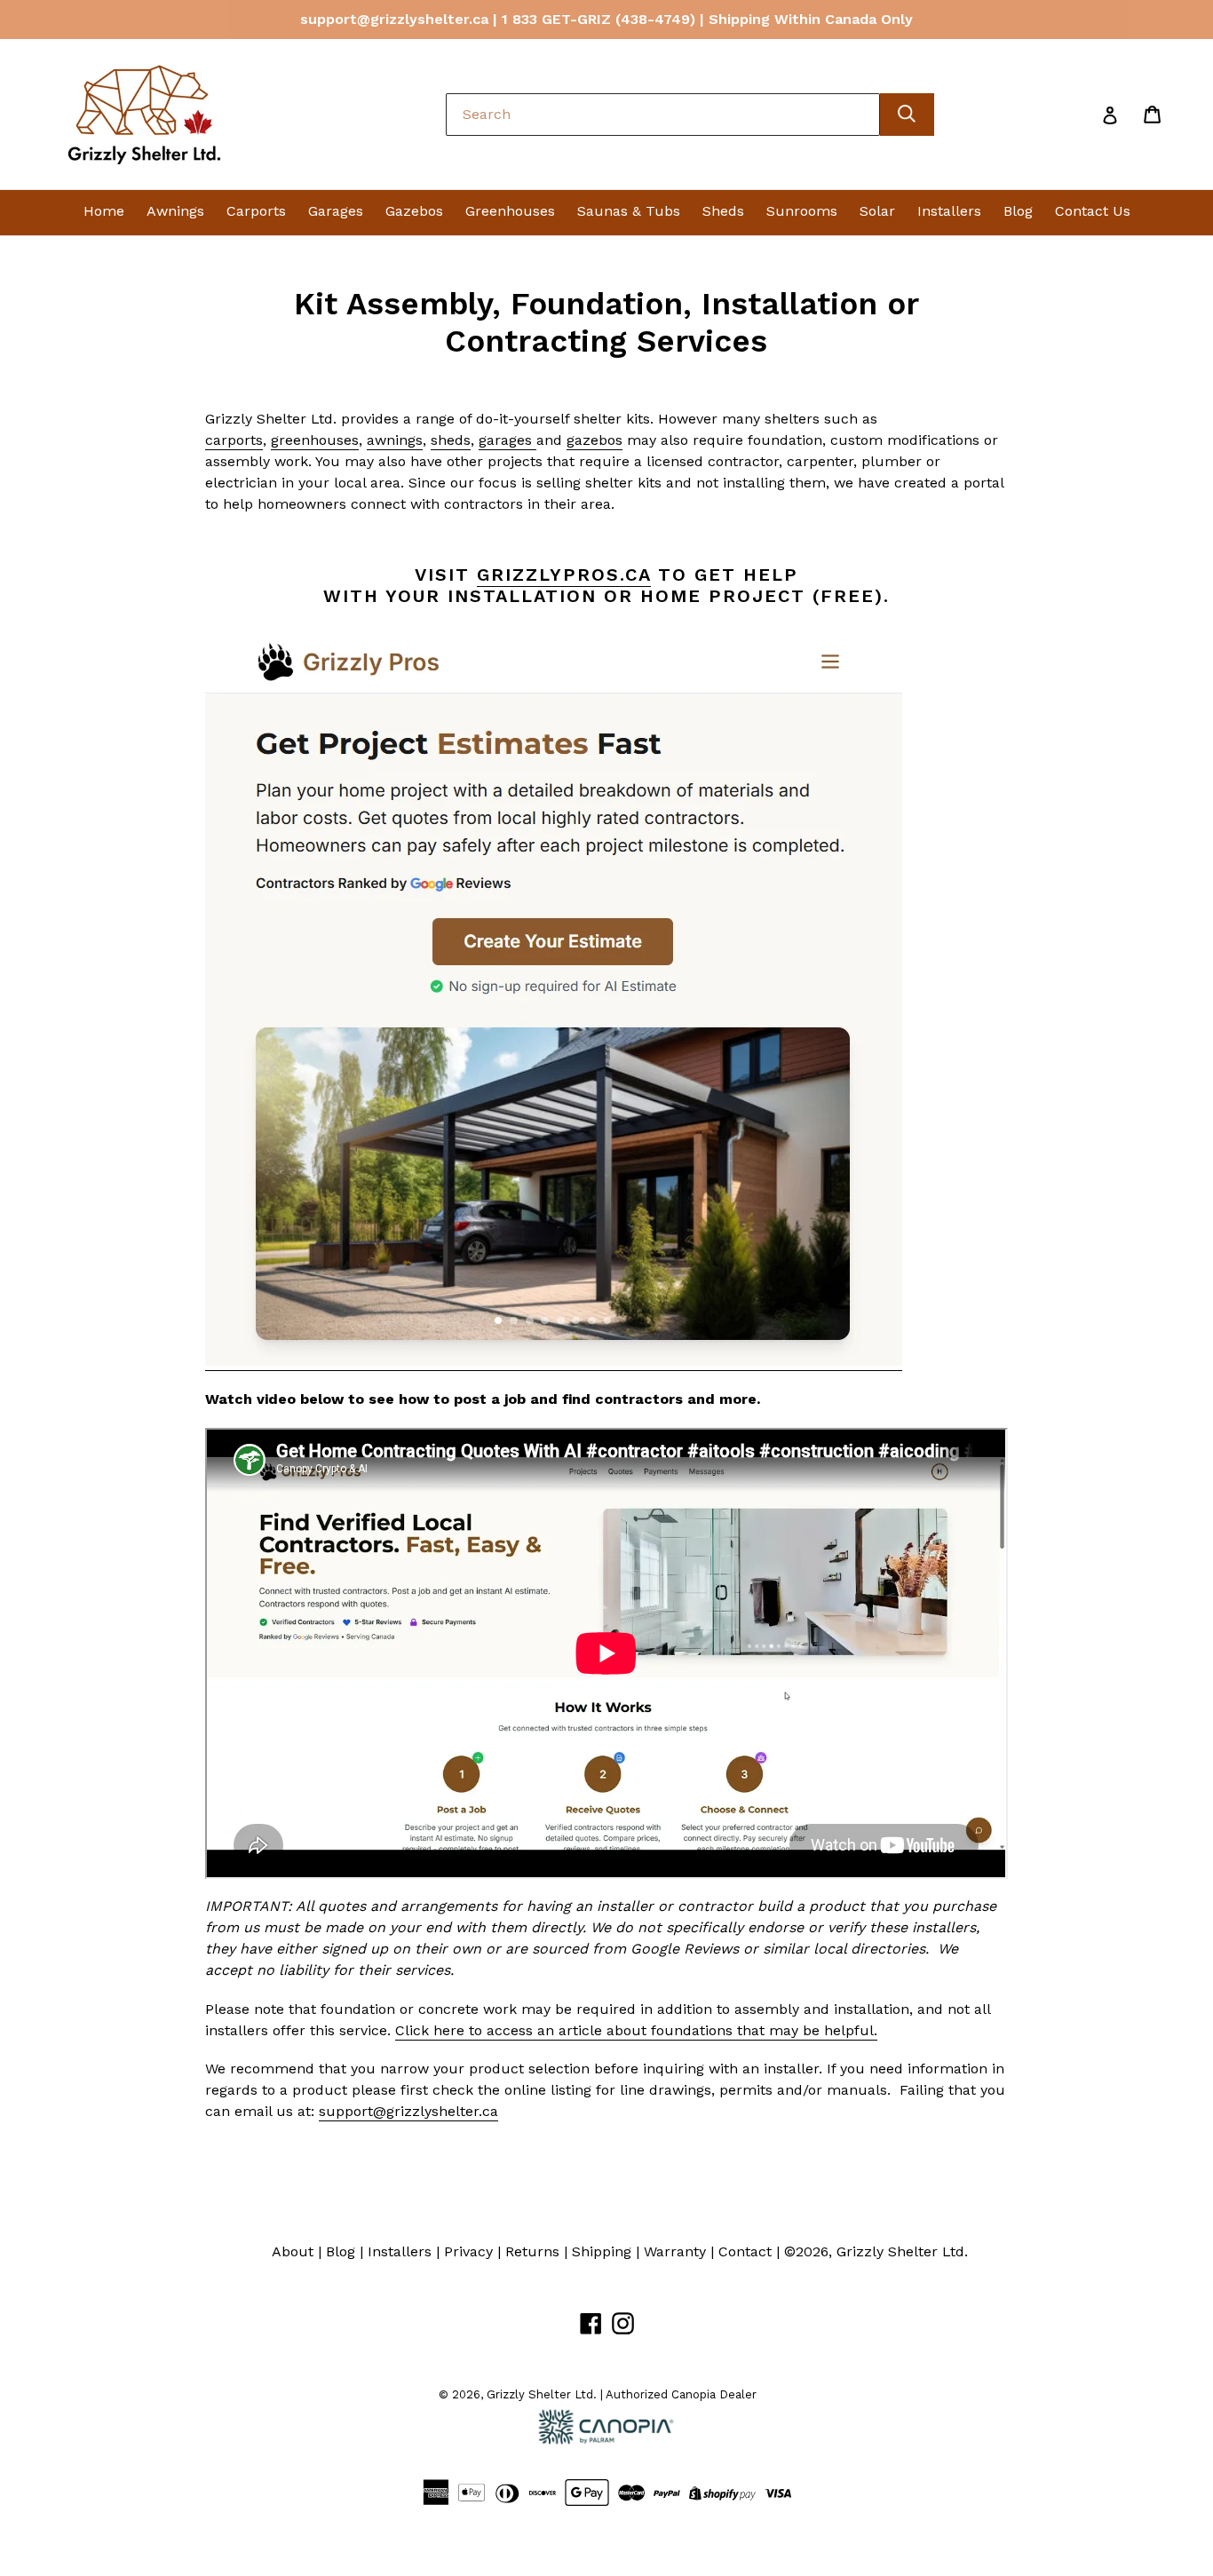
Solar (877, 211)
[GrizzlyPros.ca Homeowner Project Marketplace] (554, 1362)
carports (234, 440)
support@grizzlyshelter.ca (408, 2111)
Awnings (175, 211)
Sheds (723, 211)
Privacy (468, 2251)
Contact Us (1093, 211)
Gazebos (414, 211)
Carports (256, 211)
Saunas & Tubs (629, 211)
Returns (532, 2251)
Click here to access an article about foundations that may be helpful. (636, 2030)
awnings (395, 440)
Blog (1018, 211)
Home (104, 211)
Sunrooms (802, 211)
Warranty (675, 2251)
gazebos (595, 440)
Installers (949, 211)
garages (507, 440)
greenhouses (315, 440)
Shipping (602, 2251)
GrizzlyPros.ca (564, 575)
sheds (451, 440)
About (293, 2251)
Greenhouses (510, 211)
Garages (336, 211)
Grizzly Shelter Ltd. (902, 2251)
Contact (745, 2251)
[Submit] (908, 115)
